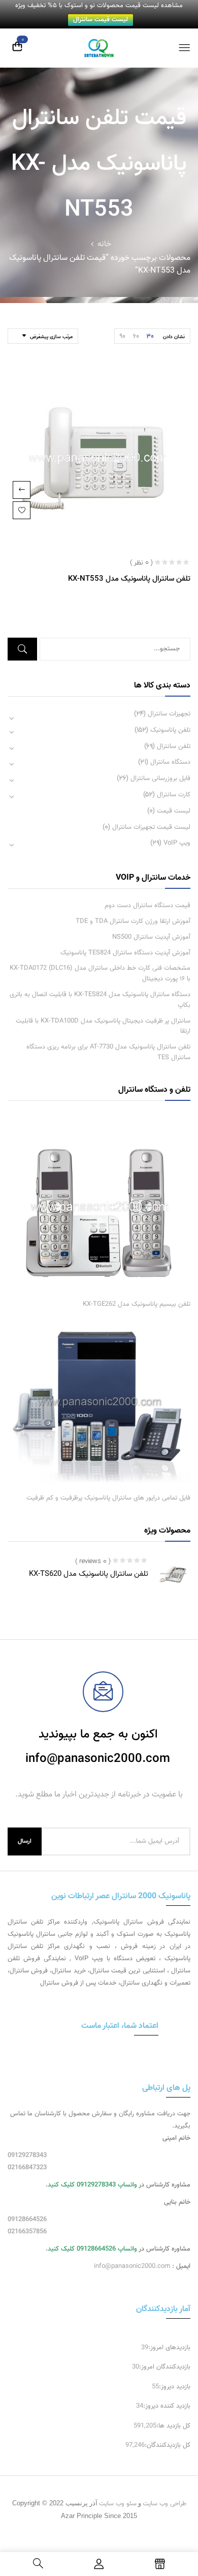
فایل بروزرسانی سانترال (160, 778)
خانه (104, 244)
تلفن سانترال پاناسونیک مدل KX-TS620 (89, 1574)
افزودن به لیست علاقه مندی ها (22, 510)
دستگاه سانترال (170, 762)
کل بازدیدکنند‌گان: (168, 2445)
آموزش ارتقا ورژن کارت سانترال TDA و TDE (133, 921)
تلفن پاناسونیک (170, 730)
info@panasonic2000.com (132, 2266)
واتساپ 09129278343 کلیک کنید (92, 2185)
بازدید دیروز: (175, 2387)
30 (150, 336)
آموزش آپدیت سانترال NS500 (151, 937)
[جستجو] (22, 649)
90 (123, 336)
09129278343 (27, 2155)
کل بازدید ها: (173, 2426)
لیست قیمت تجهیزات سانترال (151, 827)
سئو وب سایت (118, 2504)
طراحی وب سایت (164, 2504)
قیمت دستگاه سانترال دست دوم (147, 906)
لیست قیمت (174, 811)
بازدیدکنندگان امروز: (165, 2367)
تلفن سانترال (174, 746)
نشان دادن (174, 337)
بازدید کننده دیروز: (167, 2406)
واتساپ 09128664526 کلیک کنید (92, 2249)
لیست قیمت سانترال (101, 20)
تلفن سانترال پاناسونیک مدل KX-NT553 (129, 579)
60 (136, 336)
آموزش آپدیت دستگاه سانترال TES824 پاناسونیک (125, 953)
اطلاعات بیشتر (22, 490)
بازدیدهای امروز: (169, 2348)
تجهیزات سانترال (169, 714)
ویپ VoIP (177, 843)
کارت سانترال (174, 795)
